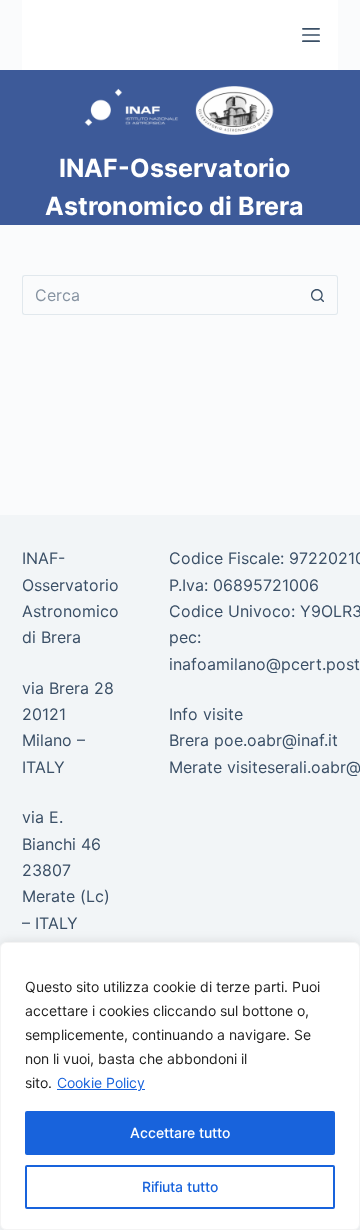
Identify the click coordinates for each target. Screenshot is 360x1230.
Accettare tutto (180, 1132)
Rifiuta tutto (180, 1186)
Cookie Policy (101, 1082)
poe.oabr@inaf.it (276, 740)
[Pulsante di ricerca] (318, 295)
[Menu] (311, 35)
